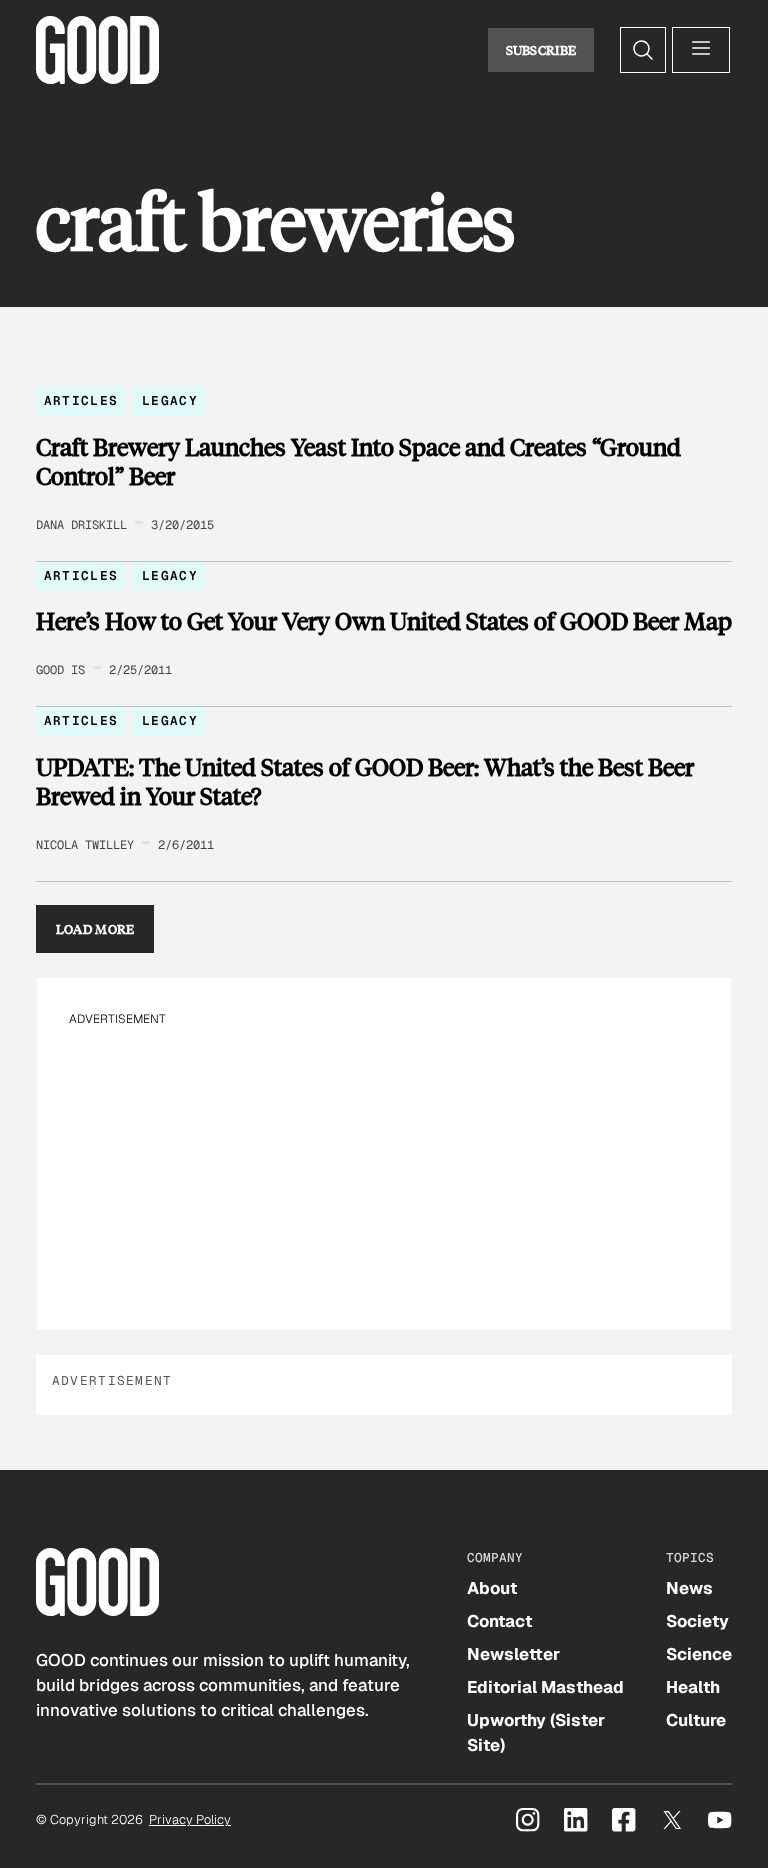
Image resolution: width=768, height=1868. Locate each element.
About (492, 1588)
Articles (81, 400)
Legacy (170, 400)
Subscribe (541, 50)
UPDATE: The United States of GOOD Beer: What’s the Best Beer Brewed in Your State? (365, 781)
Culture (696, 1720)
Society (697, 1621)
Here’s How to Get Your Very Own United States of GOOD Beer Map (384, 621)
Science (699, 1654)
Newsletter (513, 1654)
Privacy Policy (190, 1819)
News (689, 1588)
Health (693, 1687)
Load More (95, 929)
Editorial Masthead (545, 1687)
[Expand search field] (643, 50)
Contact (499, 1621)
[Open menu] (701, 50)
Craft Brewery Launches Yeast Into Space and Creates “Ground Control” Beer (358, 461)
